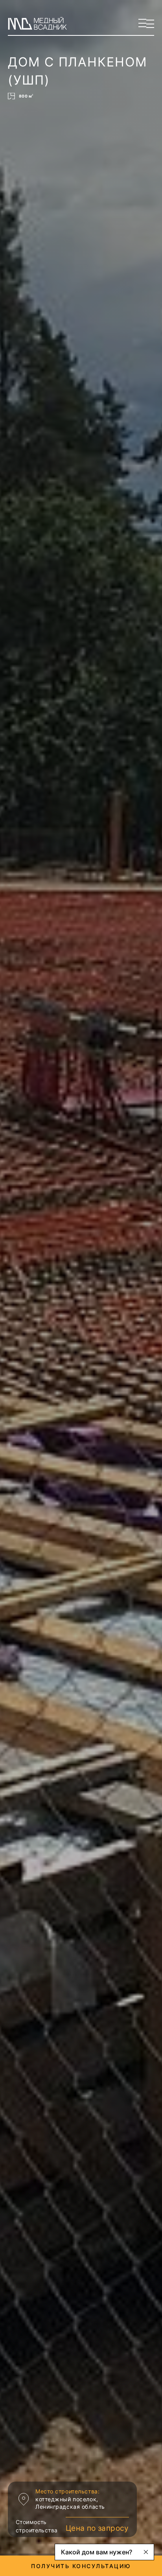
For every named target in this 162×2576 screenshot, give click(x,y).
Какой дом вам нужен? (97, 2552)
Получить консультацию (81, 2566)
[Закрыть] (146, 2552)
